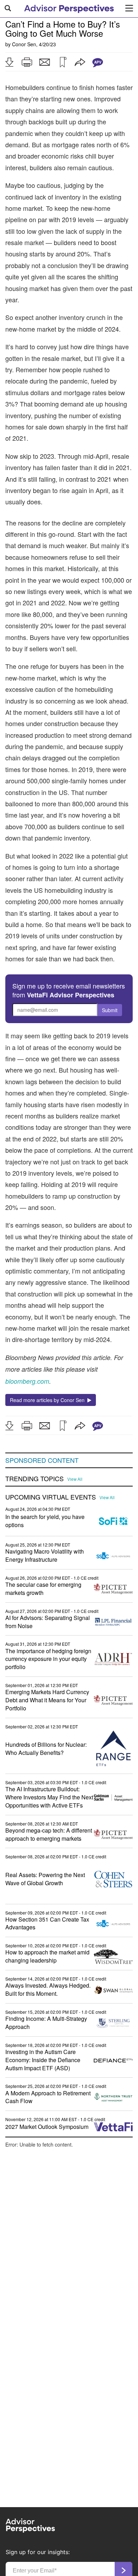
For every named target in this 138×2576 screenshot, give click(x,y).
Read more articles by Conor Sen (49, 1400)
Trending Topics (34, 1479)
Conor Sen (24, 44)
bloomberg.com (27, 1381)
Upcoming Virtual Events (51, 1497)
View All (75, 1479)
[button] (9, 62)
